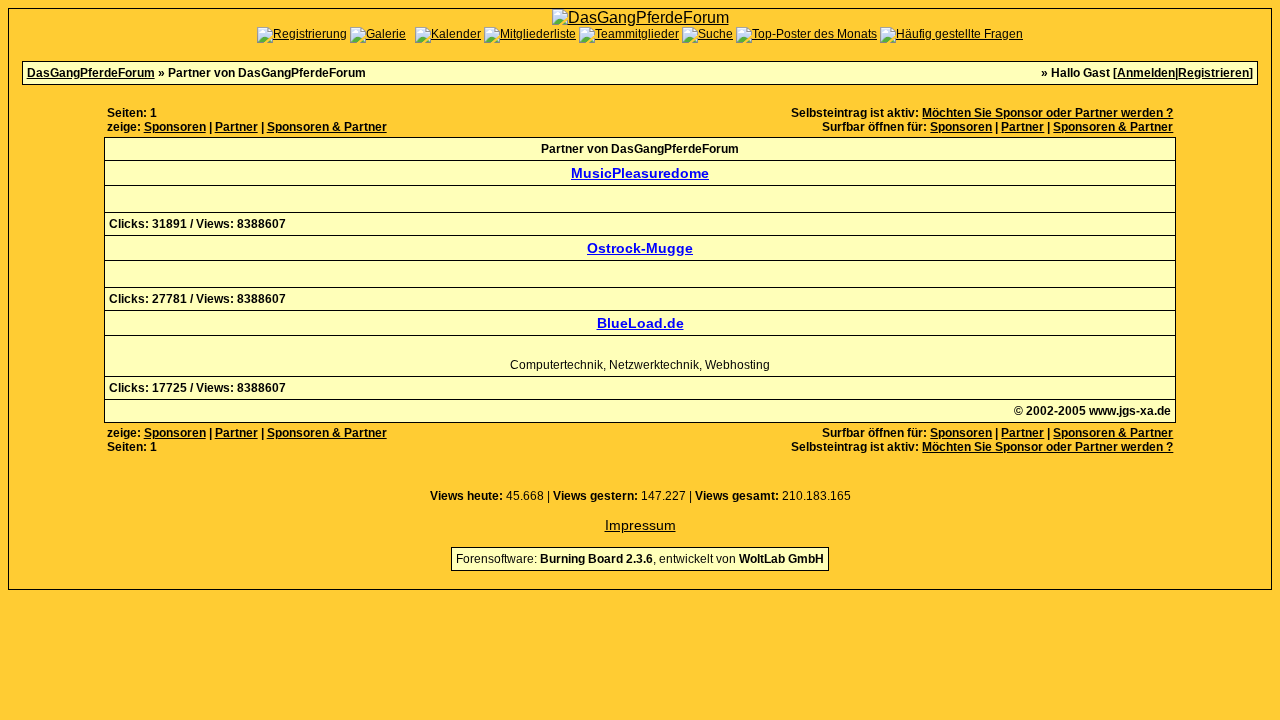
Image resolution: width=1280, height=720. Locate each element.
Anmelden (1146, 73)
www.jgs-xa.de (1130, 411)
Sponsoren (175, 127)
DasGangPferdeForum (91, 73)
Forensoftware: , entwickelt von (640, 559)
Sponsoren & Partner (327, 127)
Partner (236, 127)
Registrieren (1213, 73)
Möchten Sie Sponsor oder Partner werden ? (1047, 113)
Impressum (640, 525)
